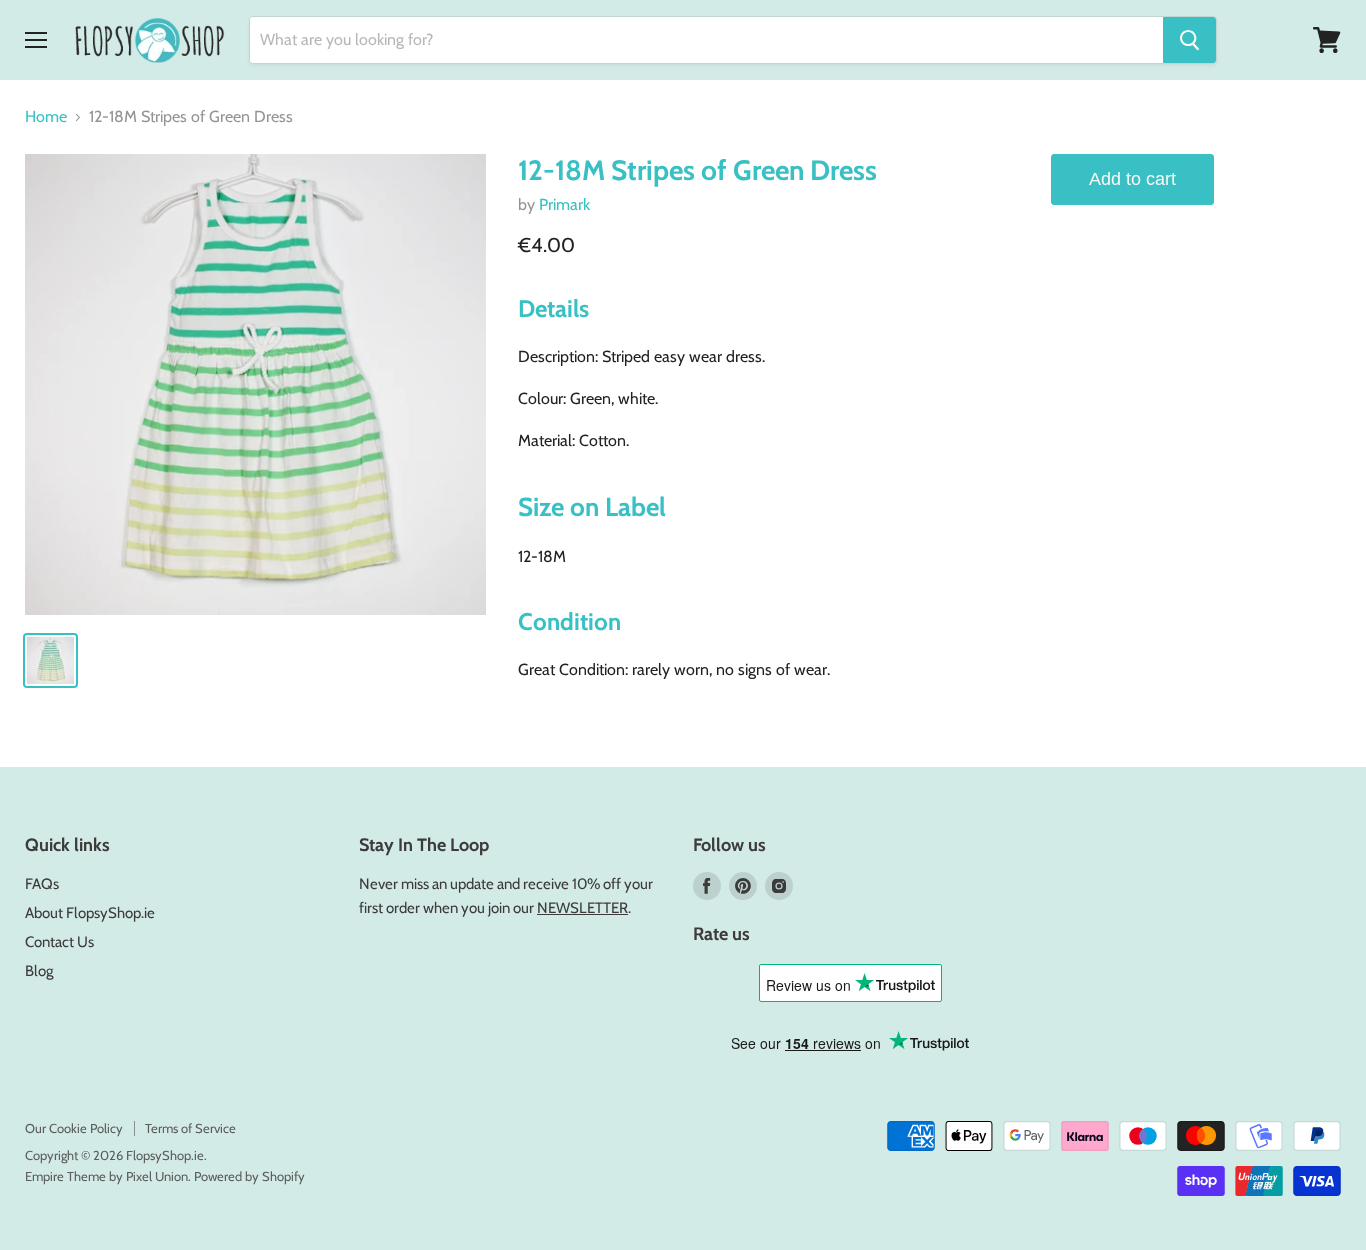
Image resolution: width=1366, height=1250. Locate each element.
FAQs (42, 884)
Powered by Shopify (249, 1176)
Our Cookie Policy (74, 1128)
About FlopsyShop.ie (90, 913)
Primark (564, 204)
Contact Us (59, 942)
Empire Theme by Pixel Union (106, 1176)
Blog (39, 971)
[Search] (1189, 40)
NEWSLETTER (582, 908)
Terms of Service (190, 1128)
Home (46, 117)
